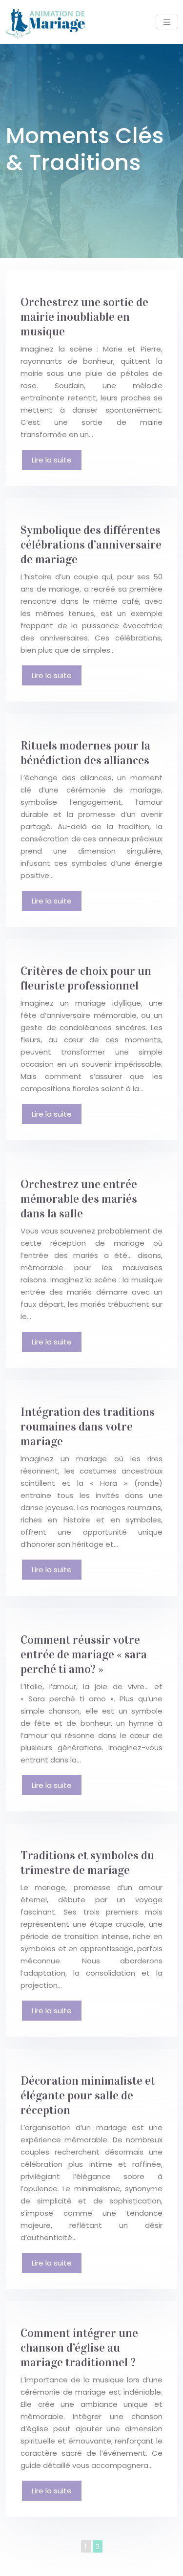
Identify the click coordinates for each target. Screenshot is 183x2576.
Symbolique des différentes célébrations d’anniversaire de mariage (91, 545)
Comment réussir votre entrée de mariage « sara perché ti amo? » (84, 1654)
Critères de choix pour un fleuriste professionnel (86, 978)
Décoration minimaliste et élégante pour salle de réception (88, 2095)
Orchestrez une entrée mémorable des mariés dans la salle (79, 1199)
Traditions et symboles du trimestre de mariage (87, 1863)
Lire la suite (52, 460)
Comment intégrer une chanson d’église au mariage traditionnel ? (79, 2348)
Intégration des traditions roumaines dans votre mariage (88, 1427)
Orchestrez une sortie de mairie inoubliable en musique (84, 317)
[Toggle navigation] (167, 22)
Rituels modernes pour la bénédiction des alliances (85, 753)
